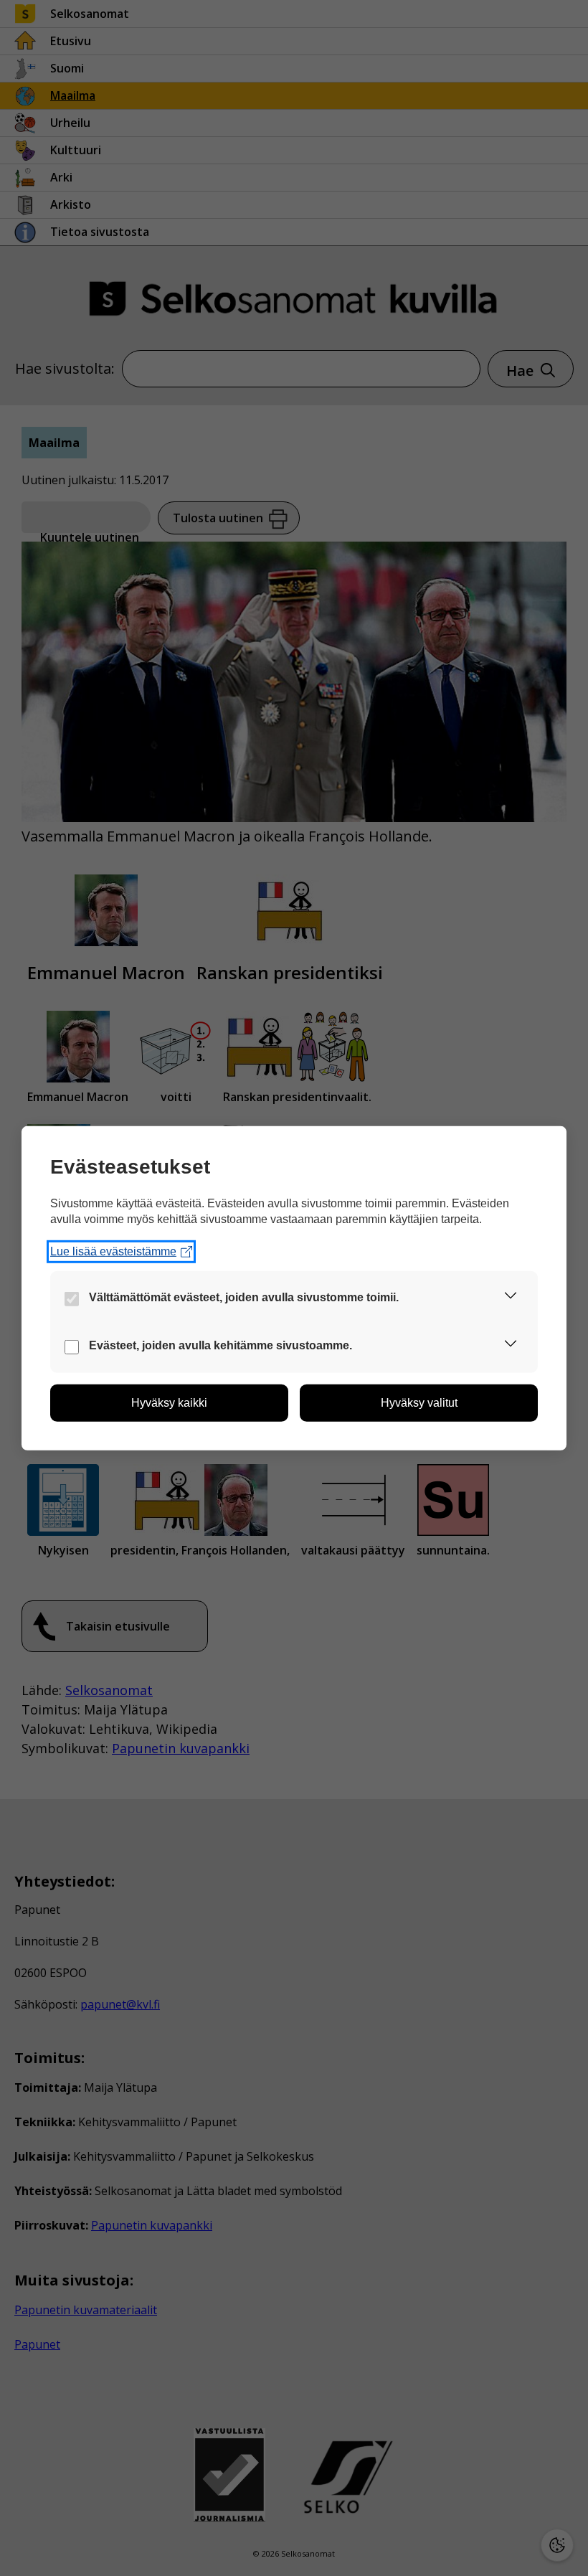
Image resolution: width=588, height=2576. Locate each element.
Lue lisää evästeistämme (113, 1251)
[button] (511, 1298)
